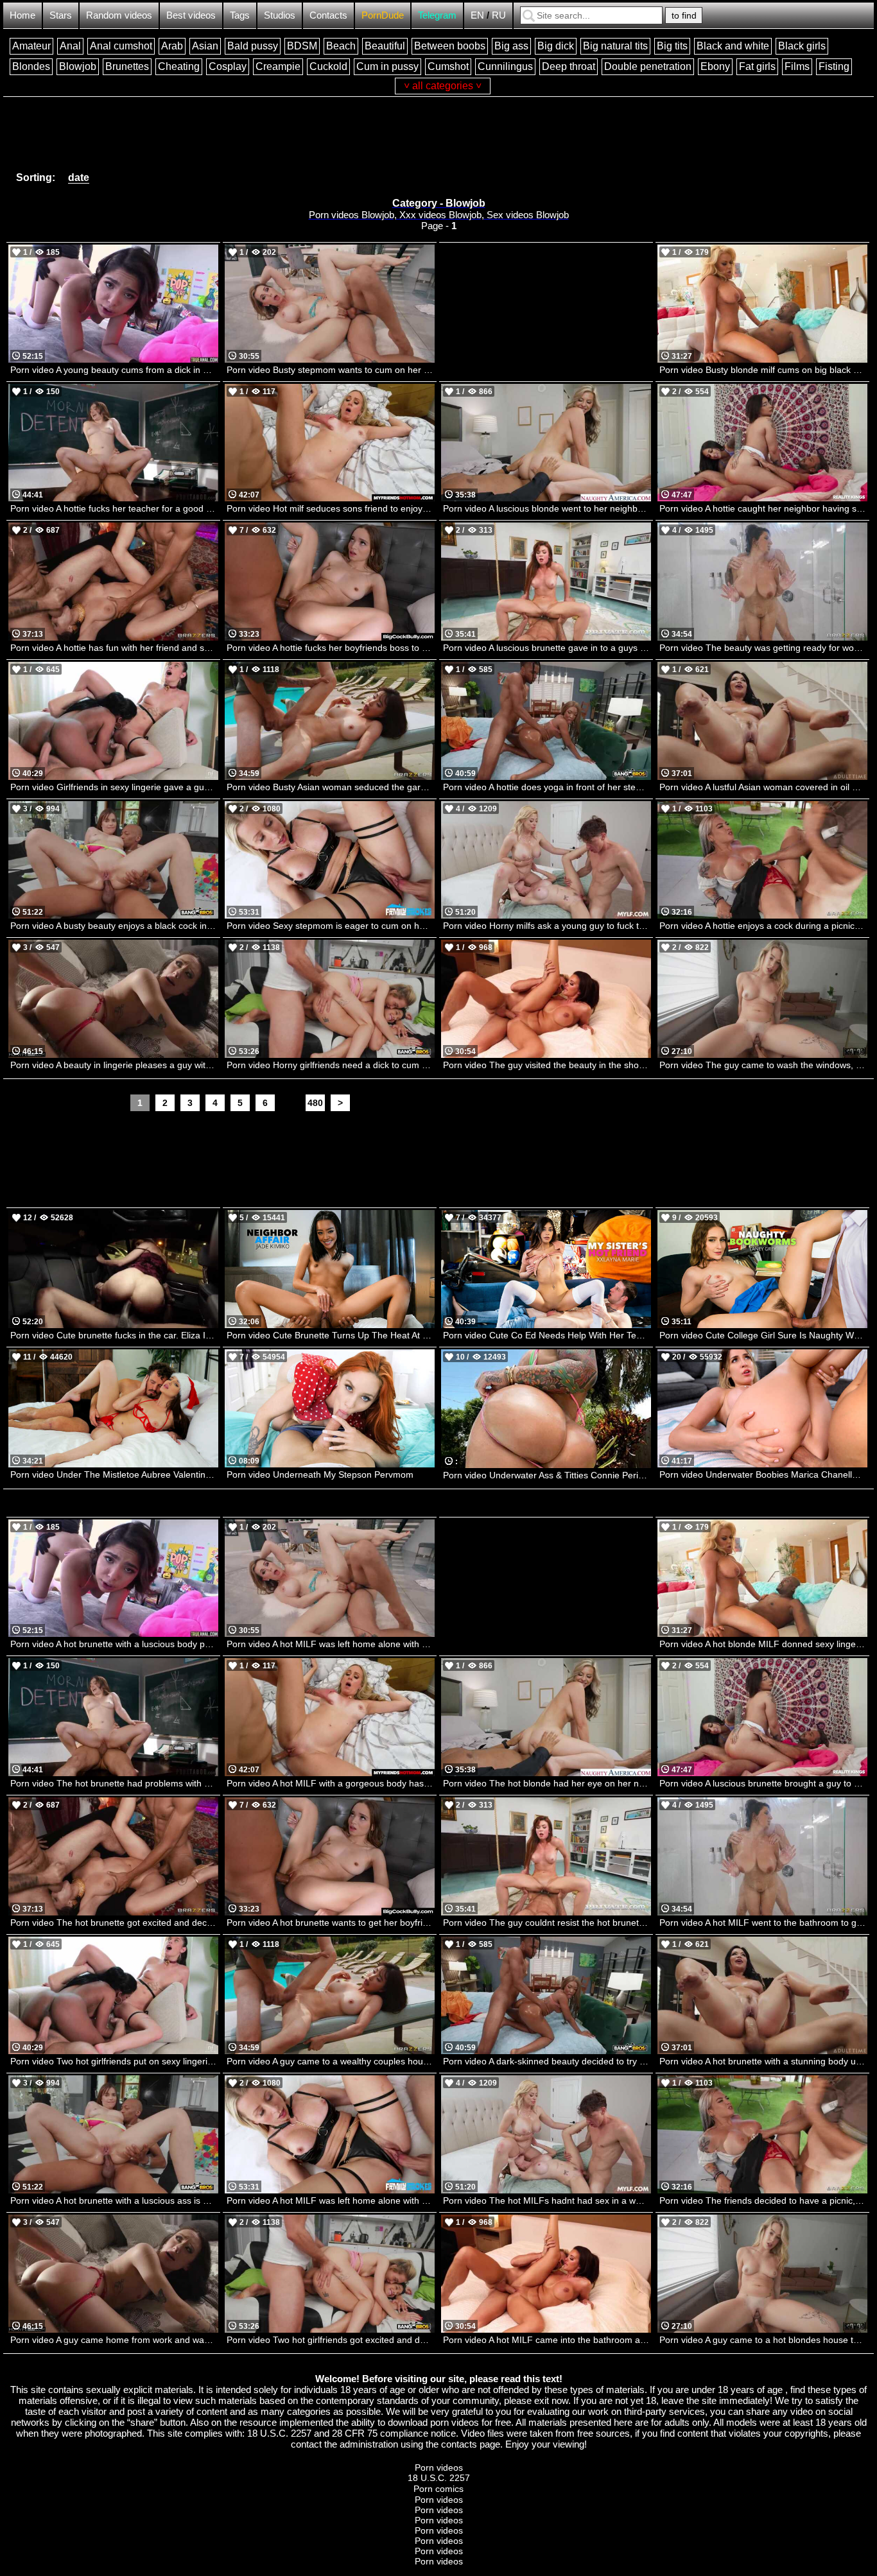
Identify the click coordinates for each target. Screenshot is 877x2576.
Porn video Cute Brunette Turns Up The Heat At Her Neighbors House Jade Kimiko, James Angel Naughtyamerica (331, 1335)
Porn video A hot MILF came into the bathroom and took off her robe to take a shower (547, 2340)
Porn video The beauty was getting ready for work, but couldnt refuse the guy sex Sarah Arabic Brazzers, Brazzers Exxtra (763, 648)
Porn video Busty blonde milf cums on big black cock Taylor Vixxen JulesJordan (763, 370)
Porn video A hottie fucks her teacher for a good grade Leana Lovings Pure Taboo (114, 508)
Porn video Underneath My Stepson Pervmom (320, 1474)
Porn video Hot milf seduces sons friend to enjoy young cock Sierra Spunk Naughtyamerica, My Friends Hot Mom (331, 508)
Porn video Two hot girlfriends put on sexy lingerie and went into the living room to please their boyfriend (114, 2061)
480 (315, 1103)
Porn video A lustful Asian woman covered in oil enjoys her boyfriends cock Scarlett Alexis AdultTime (763, 787)
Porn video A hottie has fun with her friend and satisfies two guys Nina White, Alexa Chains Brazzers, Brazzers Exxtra (114, 648)
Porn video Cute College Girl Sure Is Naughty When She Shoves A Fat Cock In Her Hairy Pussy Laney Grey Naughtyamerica (763, 1335)
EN (477, 15)
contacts (459, 2444)
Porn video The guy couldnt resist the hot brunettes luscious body (547, 1923)
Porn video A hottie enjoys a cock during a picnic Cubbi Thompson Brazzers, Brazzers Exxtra (763, 926)
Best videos (191, 15)
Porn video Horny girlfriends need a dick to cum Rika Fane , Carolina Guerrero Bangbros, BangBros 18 (331, 1065)
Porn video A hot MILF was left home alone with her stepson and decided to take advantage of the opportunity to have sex (331, 2200)
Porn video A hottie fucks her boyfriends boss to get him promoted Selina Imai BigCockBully (331, 648)
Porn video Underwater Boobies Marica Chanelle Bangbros (763, 1474)
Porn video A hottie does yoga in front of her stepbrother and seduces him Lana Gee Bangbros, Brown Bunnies (547, 787)
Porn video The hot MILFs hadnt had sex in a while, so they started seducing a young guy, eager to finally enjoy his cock (547, 2200)
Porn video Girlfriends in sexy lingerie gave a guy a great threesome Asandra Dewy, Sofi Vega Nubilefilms (114, 787)
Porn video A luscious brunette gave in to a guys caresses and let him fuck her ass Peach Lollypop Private (547, 648)
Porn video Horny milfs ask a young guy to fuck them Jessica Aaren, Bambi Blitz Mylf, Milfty (547, 926)
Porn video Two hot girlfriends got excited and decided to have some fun (331, 2340)
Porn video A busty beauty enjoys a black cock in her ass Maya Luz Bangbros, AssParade (114, 926)
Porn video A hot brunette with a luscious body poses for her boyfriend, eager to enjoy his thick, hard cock (114, 1644)
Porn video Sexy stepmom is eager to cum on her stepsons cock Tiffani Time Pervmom (331, 926)
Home (22, 15)
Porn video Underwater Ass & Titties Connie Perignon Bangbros (547, 1475)
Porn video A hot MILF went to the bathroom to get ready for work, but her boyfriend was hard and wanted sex (763, 1923)
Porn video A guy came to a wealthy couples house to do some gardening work (331, 2061)
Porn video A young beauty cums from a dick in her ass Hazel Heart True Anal (114, 370)
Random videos (119, 15)
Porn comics (438, 2489)
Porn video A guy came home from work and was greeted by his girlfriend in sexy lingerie (114, 2340)
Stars (61, 15)
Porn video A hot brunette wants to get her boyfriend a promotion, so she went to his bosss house (331, 1923)
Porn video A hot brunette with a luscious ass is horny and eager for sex (114, 2200)
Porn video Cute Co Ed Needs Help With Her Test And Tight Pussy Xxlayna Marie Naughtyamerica (547, 1335)
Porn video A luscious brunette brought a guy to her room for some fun (763, 1783)
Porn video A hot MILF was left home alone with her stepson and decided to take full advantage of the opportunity (331, 1644)
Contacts (328, 15)
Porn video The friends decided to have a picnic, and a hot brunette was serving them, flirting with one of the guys (763, 2200)
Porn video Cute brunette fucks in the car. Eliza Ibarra (114, 1335)
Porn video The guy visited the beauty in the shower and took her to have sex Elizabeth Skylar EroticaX (547, 1065)
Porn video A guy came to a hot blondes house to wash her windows (763, 2340)
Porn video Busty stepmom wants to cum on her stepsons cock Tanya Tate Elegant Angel (331, 370)
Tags (240, 15)
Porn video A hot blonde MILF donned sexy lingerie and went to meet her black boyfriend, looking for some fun (763, 1644)
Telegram (437, 15)
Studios (280, 15)
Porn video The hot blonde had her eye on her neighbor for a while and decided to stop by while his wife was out (547, 1783)
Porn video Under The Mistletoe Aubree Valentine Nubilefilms (114, 1474)
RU (499, 15)
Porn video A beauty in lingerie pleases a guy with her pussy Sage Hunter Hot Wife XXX (114, 1065)
